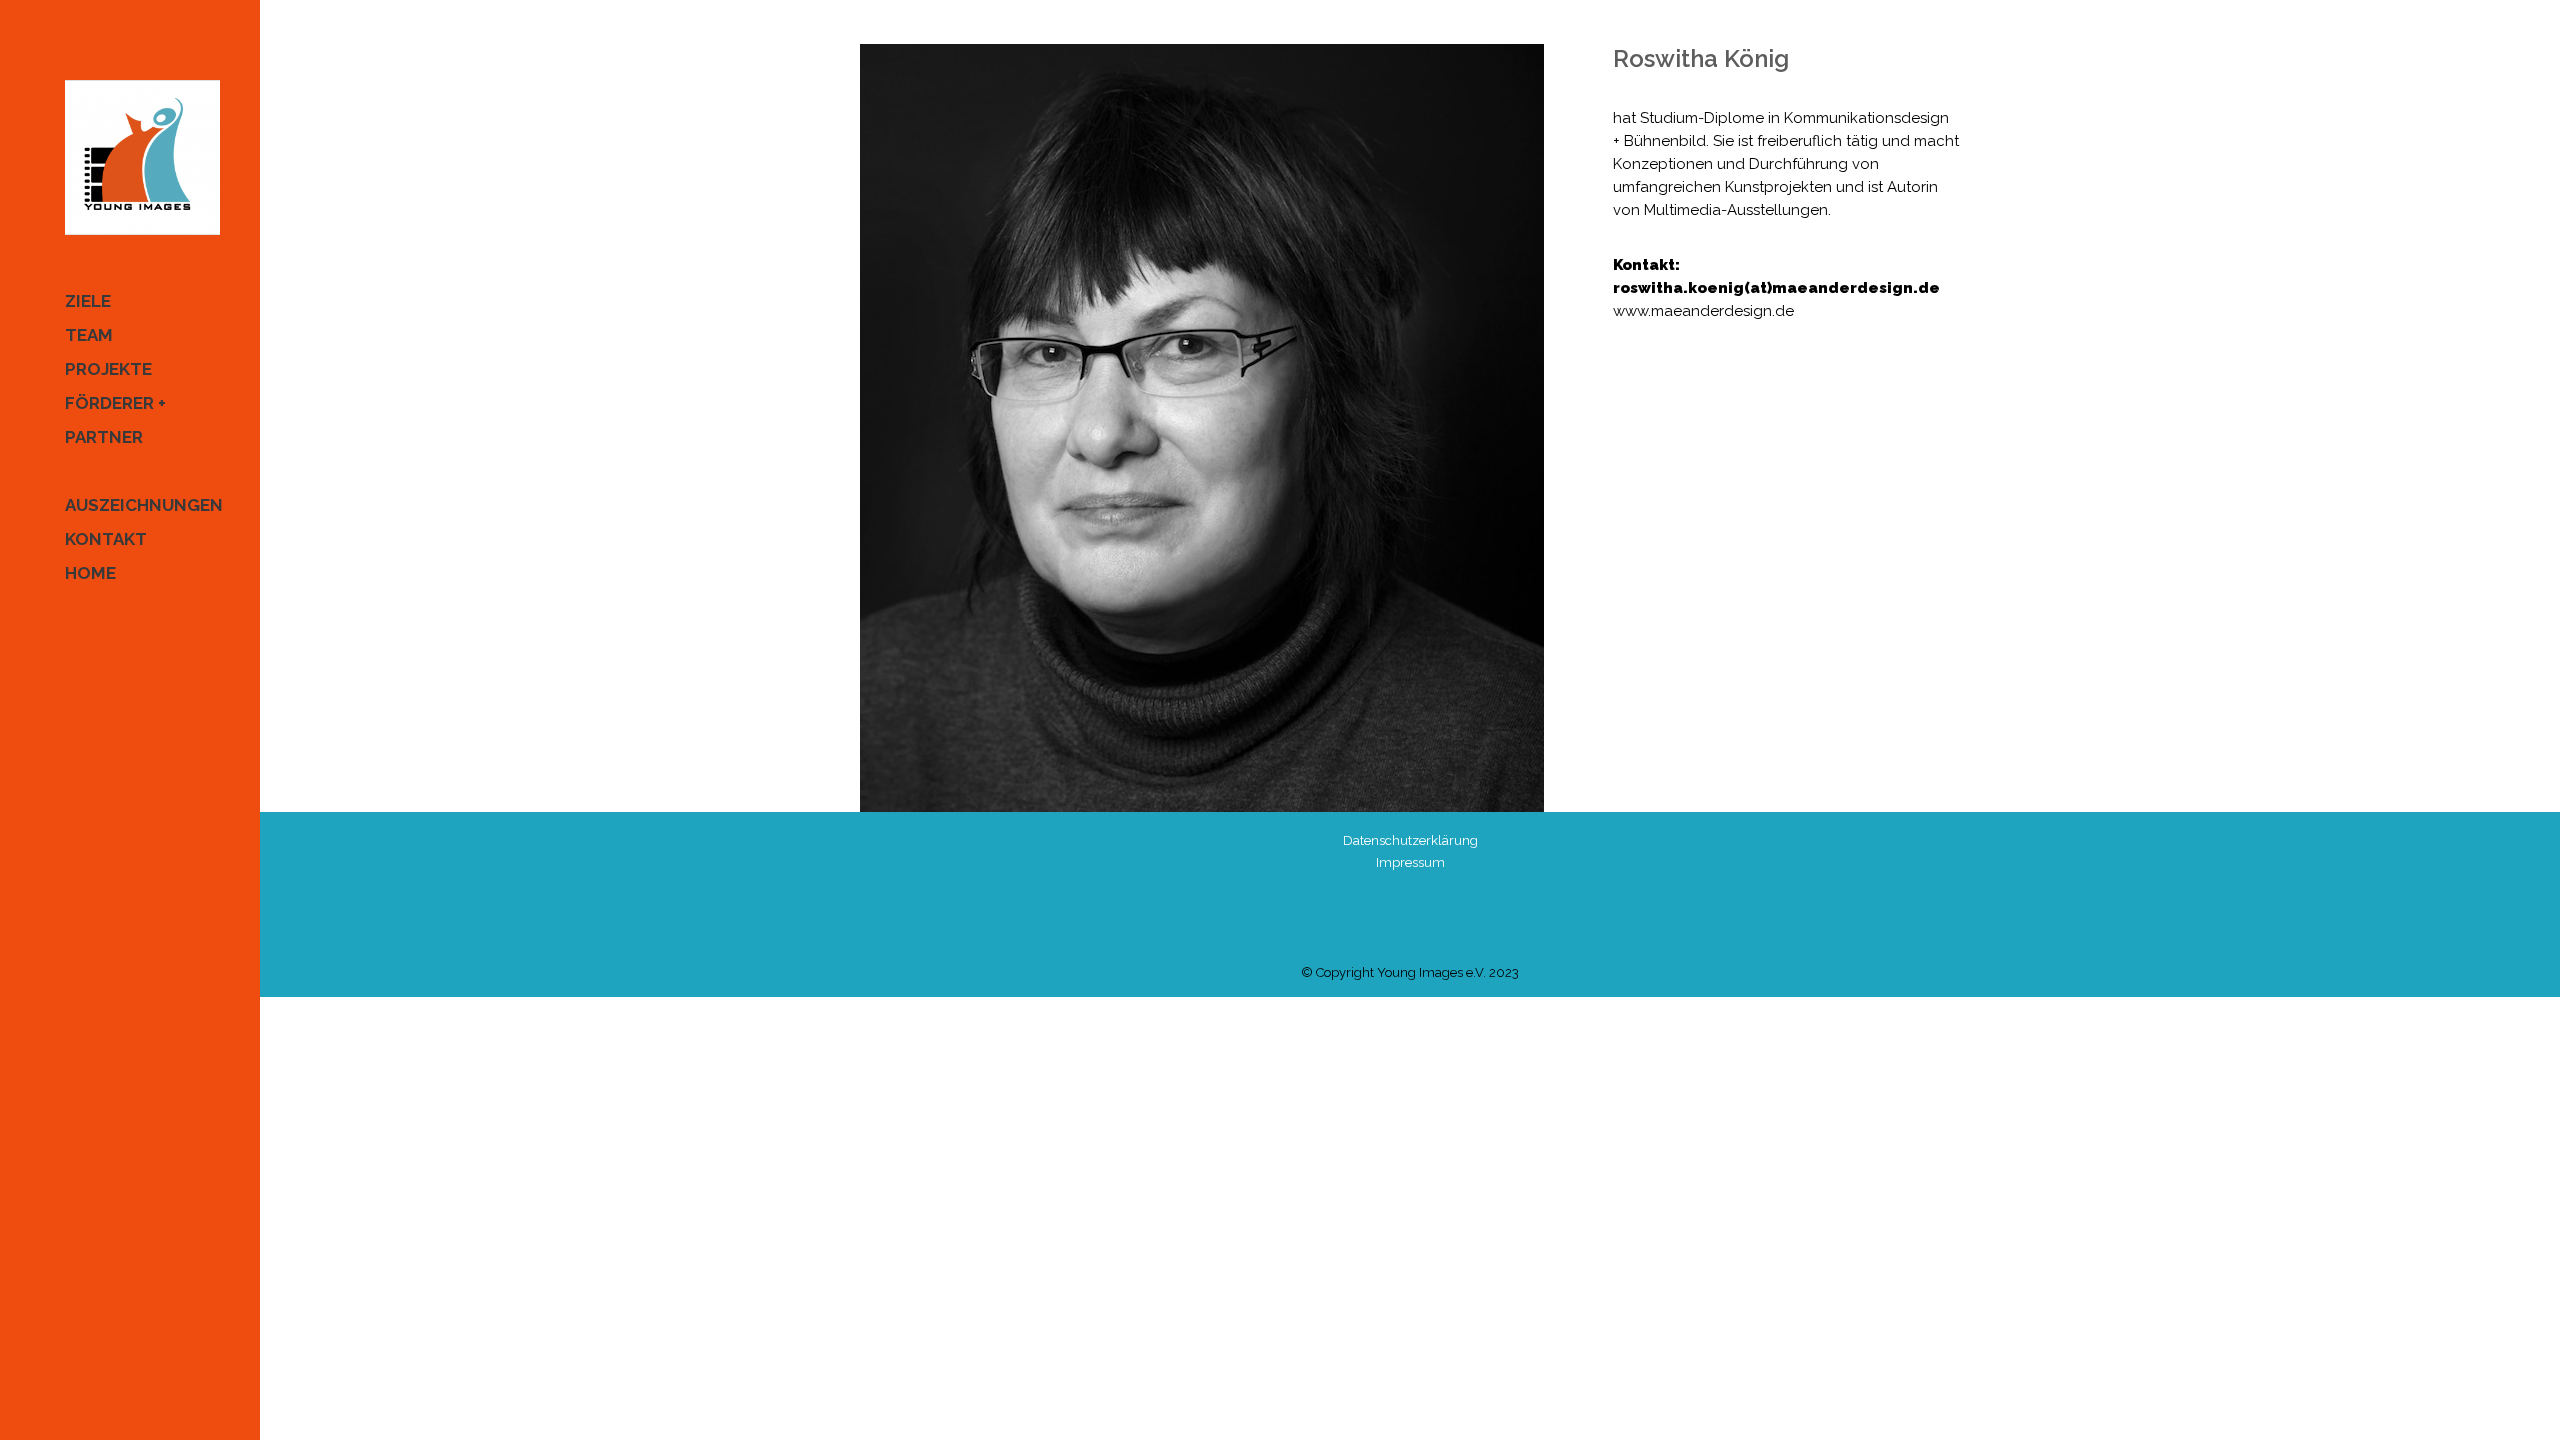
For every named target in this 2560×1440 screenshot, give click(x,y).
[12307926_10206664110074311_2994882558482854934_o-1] (1216, 428)
